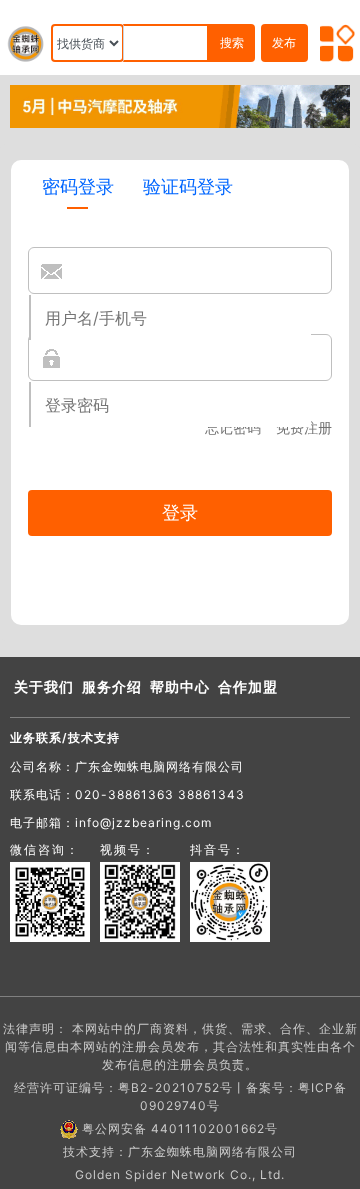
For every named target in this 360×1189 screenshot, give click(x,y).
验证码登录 (188, 186)
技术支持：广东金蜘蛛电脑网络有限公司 (180, 1151)
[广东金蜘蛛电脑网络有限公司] (180, 105)
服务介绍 (112, 686)
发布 (284, 42)
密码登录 (78, 186)
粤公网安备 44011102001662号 (180, 1128)
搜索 (232, 42)
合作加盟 (248, 686)
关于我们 (44, 686)
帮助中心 (180, 686)
